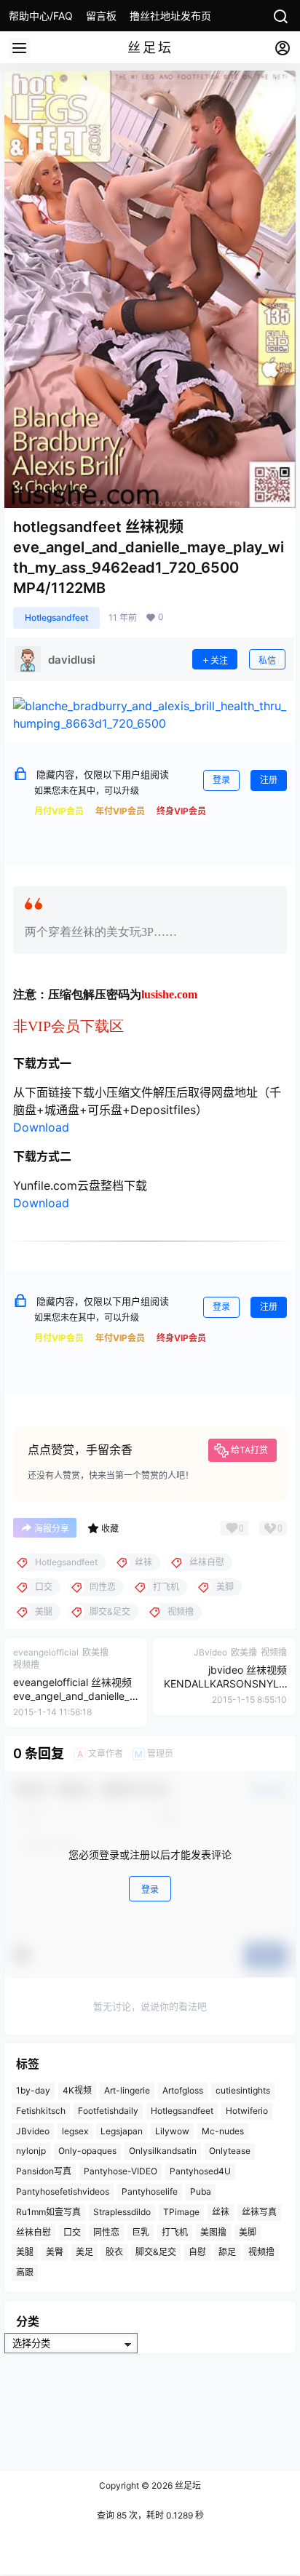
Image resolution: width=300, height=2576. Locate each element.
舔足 (227, 2252)
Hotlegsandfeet (56, 617)
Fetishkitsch (41, 2111)
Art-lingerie (127, 2090)
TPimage (181, 2212)
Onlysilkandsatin (163, 2151)
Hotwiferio (247, 2111)
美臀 (55, 2252)
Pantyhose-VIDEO (121, 2171)
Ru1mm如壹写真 (48, 2212)
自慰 (197, 2252)
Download (41, 1127)
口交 (72, 2231)
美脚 (248, 2231)
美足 (84, 2252)
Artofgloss (183, 2090)
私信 (267, 660)
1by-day (33, 2090)
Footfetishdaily (108, 2111)
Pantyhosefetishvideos (63, 2191)
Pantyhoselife (150, 2191)
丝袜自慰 (33, 2231)
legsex (75, 2130)
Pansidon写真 (44, 2171)
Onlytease (230, 2151)
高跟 (25, 2272)
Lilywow (172, 2130)
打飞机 (175, 2231)
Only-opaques (87, 2151)
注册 (269, 780)
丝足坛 (187, 2485)
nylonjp (31, 2151)
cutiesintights (243, 2090)
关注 (219, 660)
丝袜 (221, 2212)
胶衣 (114, 2252)
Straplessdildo (122, 2212)
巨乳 (141, 2231)
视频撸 (261, 2252)
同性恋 (106, 2231)
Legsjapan (122, 2130)
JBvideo (33, 2130)
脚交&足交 (156, 2252)
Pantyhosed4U (200, 2171)
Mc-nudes (223, 2130)
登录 (221, 780)
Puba (201, 2191)
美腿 (25, 2252)
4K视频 (77, 2090)
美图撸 (213, 2231)
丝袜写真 (259, 2212)
